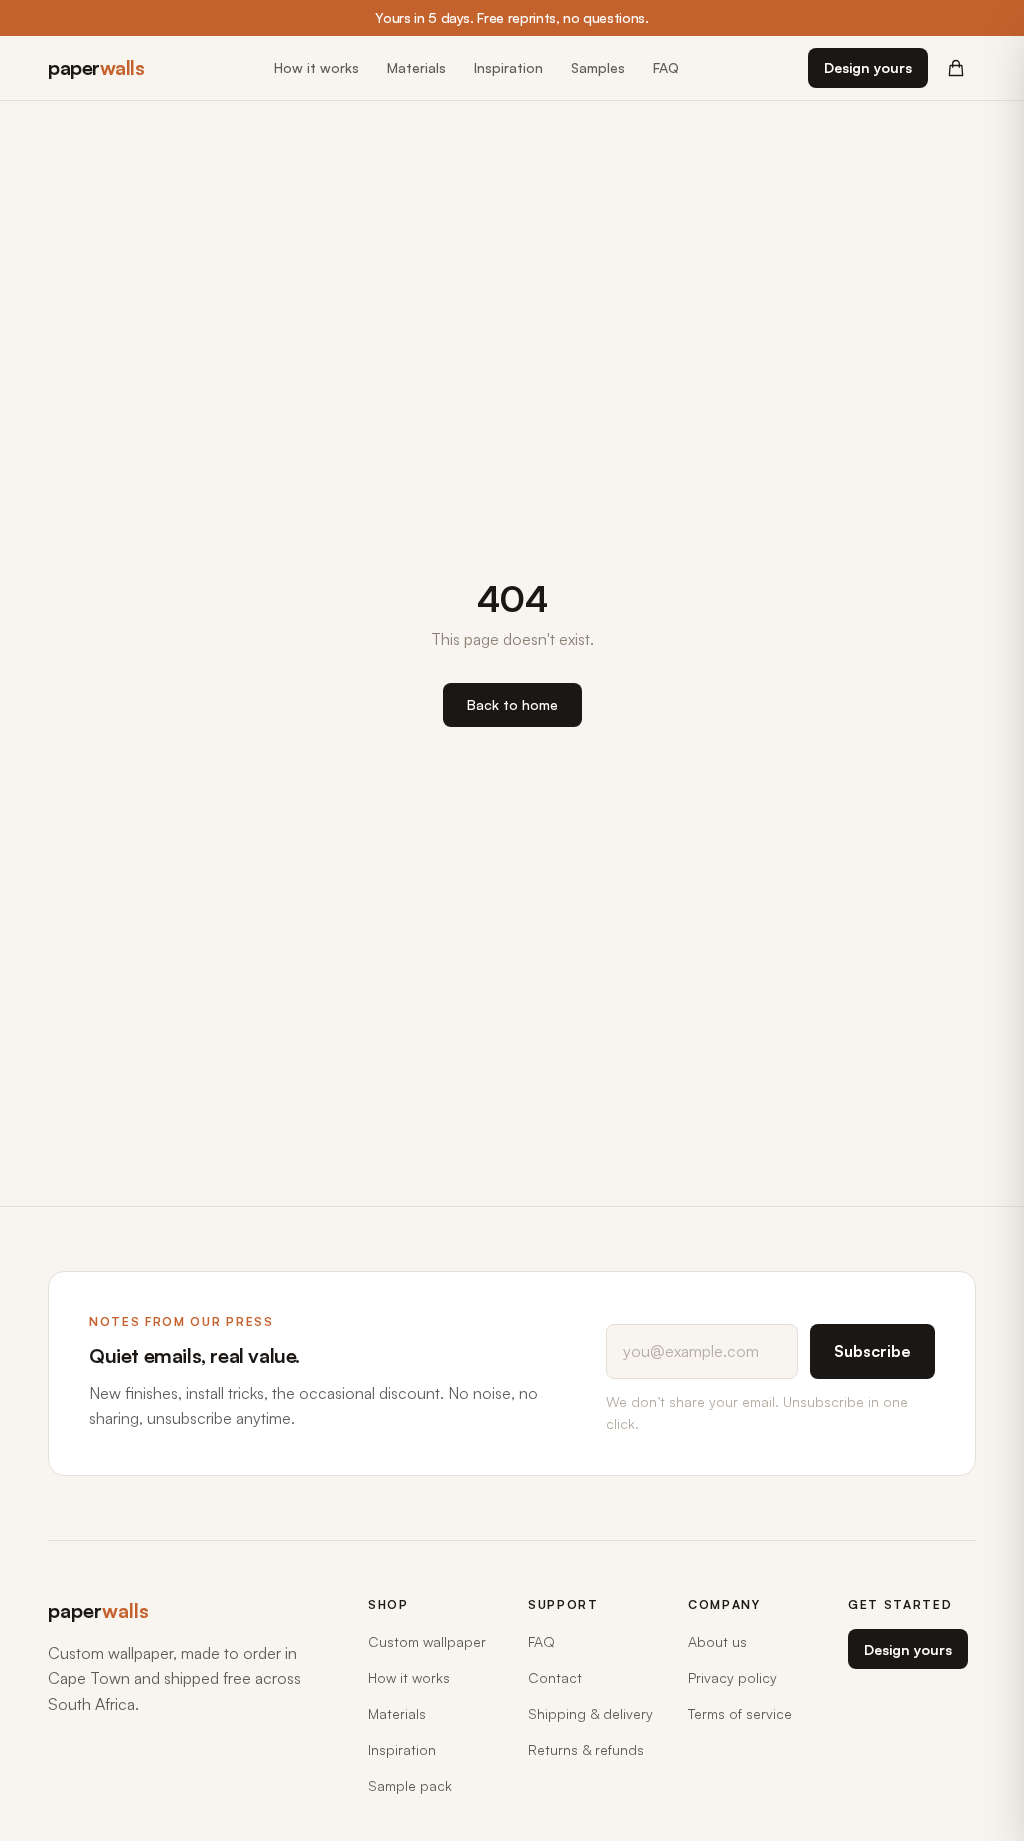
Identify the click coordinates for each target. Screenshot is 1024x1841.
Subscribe (872, 1351)
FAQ (666, 67)
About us (717, 1641)
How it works (316, 67)
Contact (555, 1677)
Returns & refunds (586, 1749)
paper (96, 67)
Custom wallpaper (427, 1641)
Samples (598, 67)
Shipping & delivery (590, 1713)
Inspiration (508, 67)
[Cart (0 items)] (956, 68)
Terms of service (740, 1713)
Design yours (868, 67)
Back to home (512, 704)
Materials (416, 67)
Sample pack (410, 1785)
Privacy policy (732, 1677)
